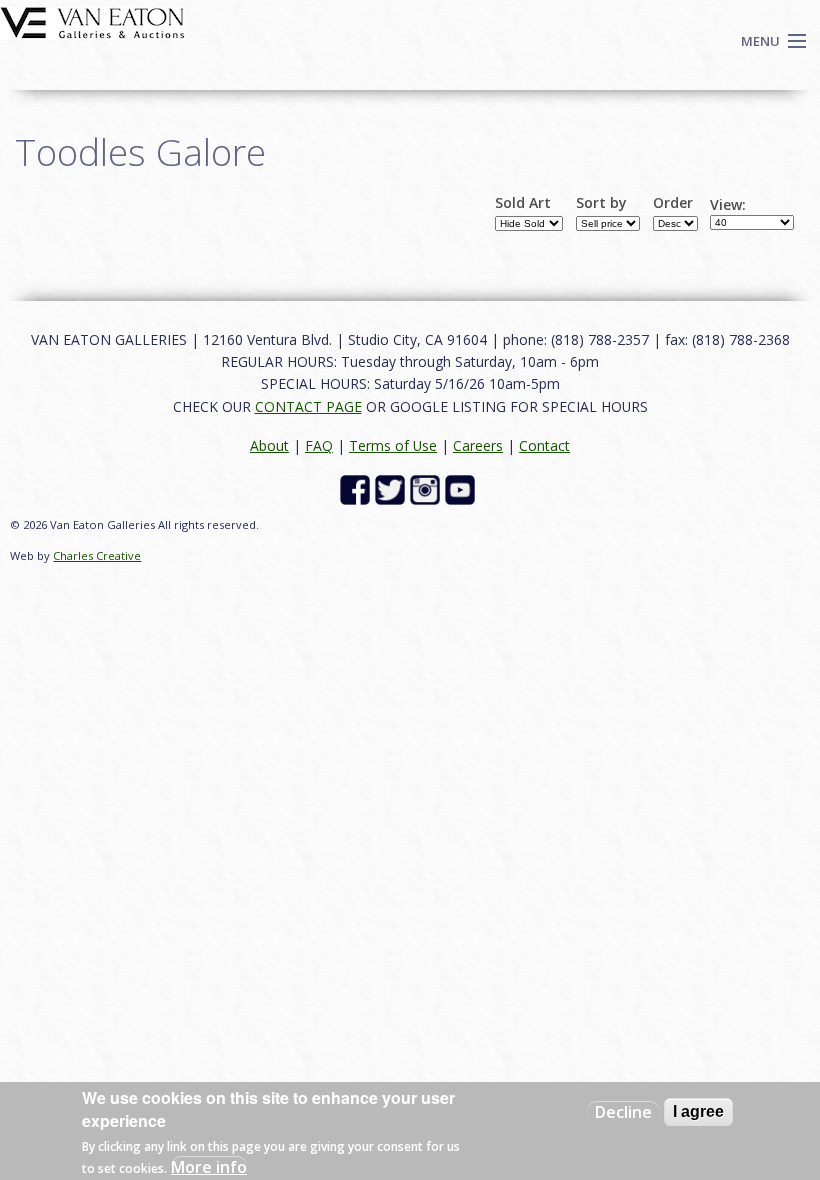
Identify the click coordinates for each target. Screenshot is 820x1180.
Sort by (601, 203)
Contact (544, 445)
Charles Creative (97, 555)
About (269, 445)
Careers (478, 445)
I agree (698, 1111)
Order (673, 203)
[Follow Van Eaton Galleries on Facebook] (357, 488)
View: (728, 205)
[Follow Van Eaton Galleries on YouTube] (462, 488)
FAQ (319, 445)
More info (209, 1167)
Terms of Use (393, 445)
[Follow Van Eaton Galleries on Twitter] (392, 488)
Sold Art (523, 203)
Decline (623, 1112)
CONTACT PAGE (308, 406)
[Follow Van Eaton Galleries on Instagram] (427, 488)
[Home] (92, 21)
